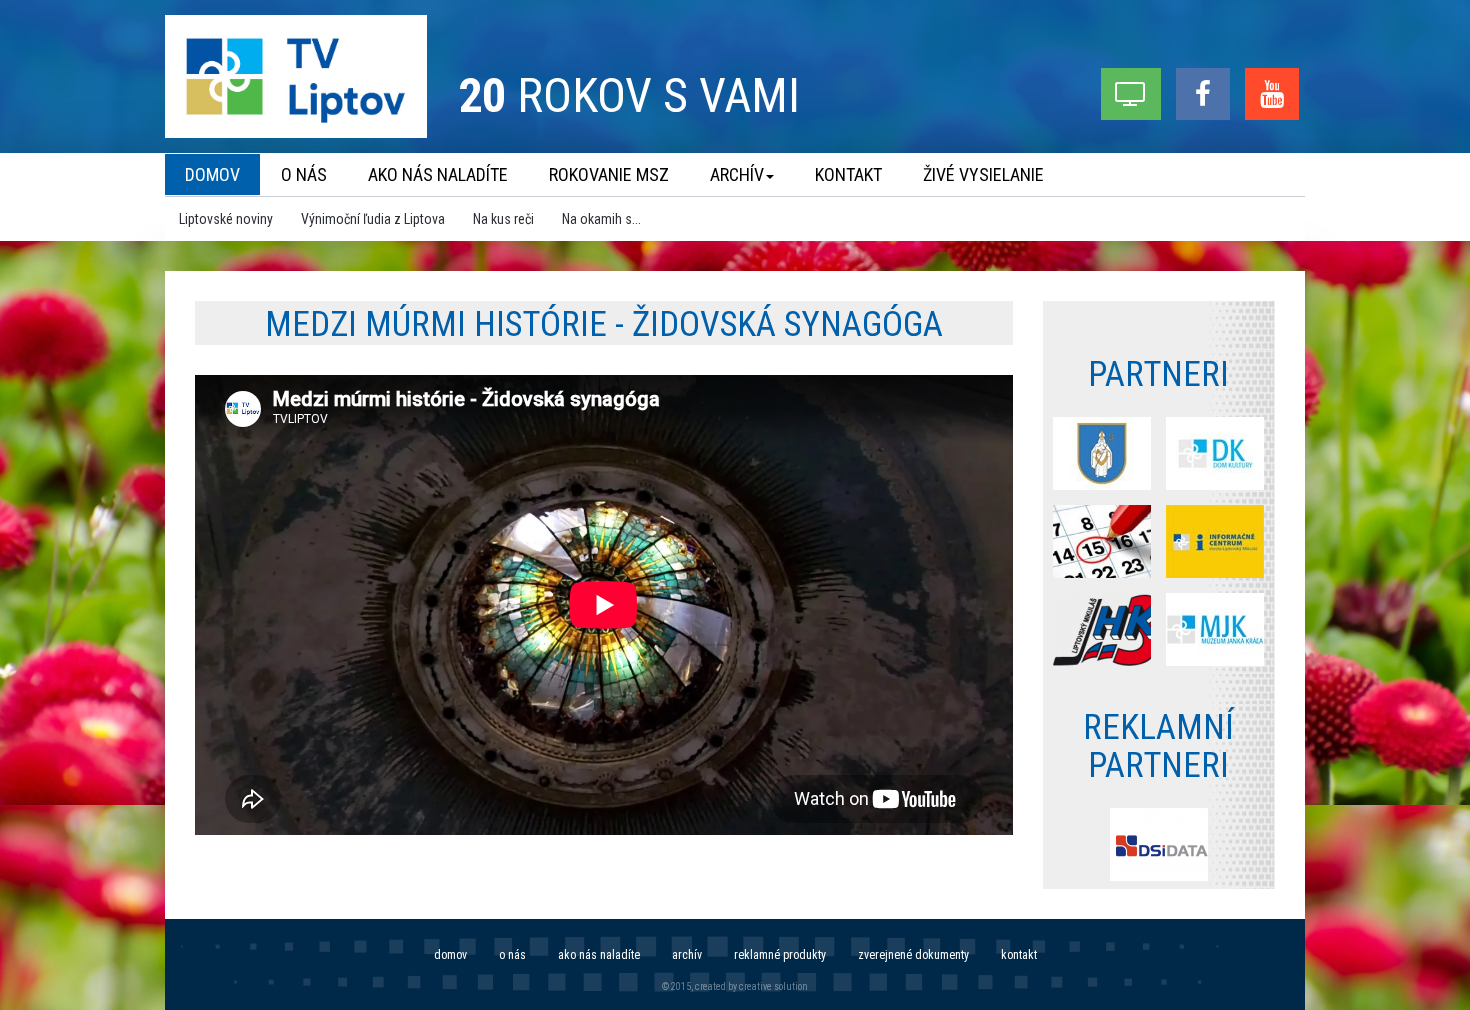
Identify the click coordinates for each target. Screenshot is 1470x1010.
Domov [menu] (212, 174)
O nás (512, 955)
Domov (450, 955)
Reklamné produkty (780, 955)
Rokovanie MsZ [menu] (609, 174)
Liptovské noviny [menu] (226, 219)
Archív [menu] (737, 174)
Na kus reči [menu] (503, 219)
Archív (687, 955)
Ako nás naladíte (599, 955)
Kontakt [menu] (848, 174)
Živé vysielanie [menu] (983, 174)
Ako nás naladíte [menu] (438, 174)
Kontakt (1019, 955)
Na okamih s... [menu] (601, 219)
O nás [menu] (304, 174)
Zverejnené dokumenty (913, 955)
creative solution (773, 986)
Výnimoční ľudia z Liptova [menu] (373, 219)
